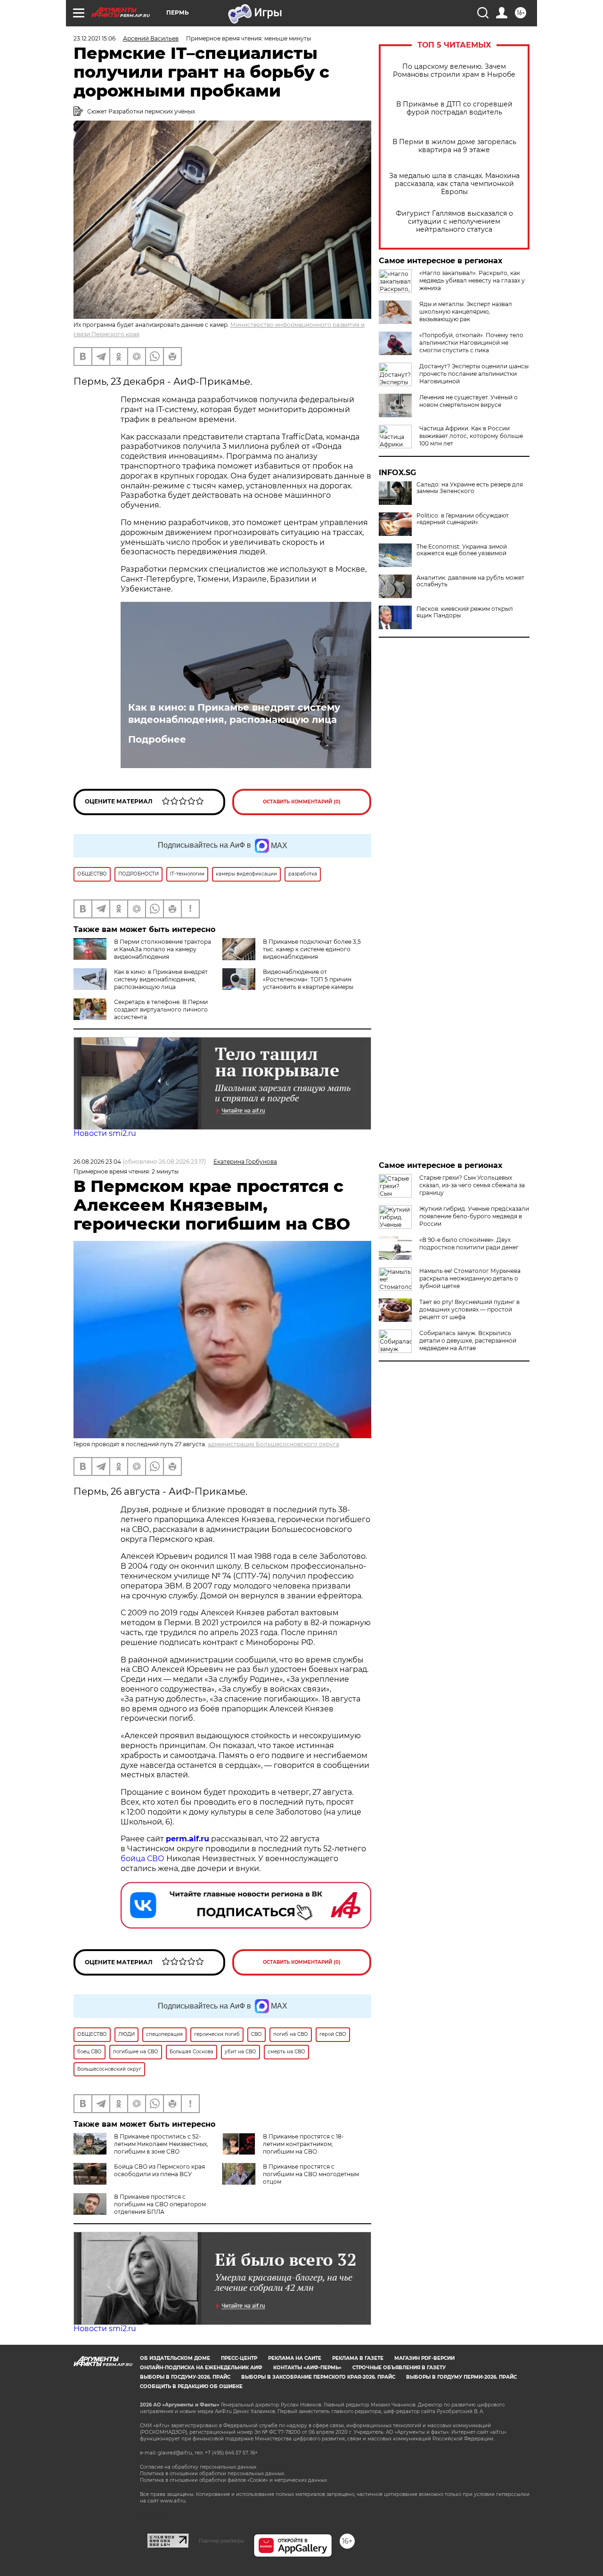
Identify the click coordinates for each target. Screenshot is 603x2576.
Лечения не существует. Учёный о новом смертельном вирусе (469, 401)
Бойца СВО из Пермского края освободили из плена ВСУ (159, 2170)
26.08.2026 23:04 (97, 1162)
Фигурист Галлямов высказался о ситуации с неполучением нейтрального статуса (454, 222)
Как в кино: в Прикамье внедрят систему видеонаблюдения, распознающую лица (234, 713)
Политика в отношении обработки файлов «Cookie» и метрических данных (233, 2480)
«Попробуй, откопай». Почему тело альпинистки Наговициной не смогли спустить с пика (471, 343)
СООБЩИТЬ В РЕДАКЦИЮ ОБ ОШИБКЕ (191, 2386)
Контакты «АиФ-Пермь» (307, 2368)
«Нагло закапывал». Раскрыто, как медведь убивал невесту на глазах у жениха (472, 280)
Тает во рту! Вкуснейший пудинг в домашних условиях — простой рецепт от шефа (469, 1309)
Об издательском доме (175, 2358)
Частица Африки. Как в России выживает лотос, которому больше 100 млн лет (471, 436)
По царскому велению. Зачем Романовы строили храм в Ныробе (454, 71)
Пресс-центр (239, 2358)
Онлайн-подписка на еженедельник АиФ (201, 2368)
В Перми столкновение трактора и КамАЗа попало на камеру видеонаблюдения (163, 949)
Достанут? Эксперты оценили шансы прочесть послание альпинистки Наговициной (474, 374)
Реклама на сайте (295, 2358)
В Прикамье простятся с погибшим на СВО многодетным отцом (311, 2174)
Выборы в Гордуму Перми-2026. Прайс (461, 2377)
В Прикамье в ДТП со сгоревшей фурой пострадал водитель (454, 108)
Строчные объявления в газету (399, 2368)
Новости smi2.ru (105, 1133)
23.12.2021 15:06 (94, 38)
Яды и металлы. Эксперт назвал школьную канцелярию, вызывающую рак (466, 312)
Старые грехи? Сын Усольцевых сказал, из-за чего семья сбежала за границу (472, 1185)
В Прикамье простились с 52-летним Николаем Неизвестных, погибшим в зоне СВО (161, 2144)
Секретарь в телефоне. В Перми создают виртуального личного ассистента (161, 1009)
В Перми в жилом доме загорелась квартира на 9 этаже (454, 146)
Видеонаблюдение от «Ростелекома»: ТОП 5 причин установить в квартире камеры (308, 979)
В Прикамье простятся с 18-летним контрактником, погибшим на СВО (303, 2144)
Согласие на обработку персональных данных (198, 2467)
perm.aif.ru (187, 1839)
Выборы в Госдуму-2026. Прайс (185, 2377)
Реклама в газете (358, 2358)
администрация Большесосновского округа (273, 1444)
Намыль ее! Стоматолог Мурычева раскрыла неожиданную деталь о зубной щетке (470, 1278)
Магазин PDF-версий (424, 2358)
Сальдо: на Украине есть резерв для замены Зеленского (470, 488)
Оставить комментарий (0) (302, 802)
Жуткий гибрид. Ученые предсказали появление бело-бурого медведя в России (474, 1216)
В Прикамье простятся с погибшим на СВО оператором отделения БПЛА (160, 2204)
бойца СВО (143, 1859)
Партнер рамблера (221, 2541)
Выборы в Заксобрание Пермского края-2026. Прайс (318, 2377)
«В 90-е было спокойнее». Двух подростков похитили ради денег (469, 1243)
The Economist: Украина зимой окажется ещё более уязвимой (462, 550)
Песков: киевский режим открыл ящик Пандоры (465, 612)
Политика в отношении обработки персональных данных (212, 2474)
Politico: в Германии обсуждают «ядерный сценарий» (463, 519)
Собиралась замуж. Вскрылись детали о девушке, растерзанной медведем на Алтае (468, 1341)
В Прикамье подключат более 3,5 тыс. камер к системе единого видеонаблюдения (312, 949)
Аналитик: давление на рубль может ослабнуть (470, 581)
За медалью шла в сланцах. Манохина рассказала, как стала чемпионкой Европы (454, 184)
